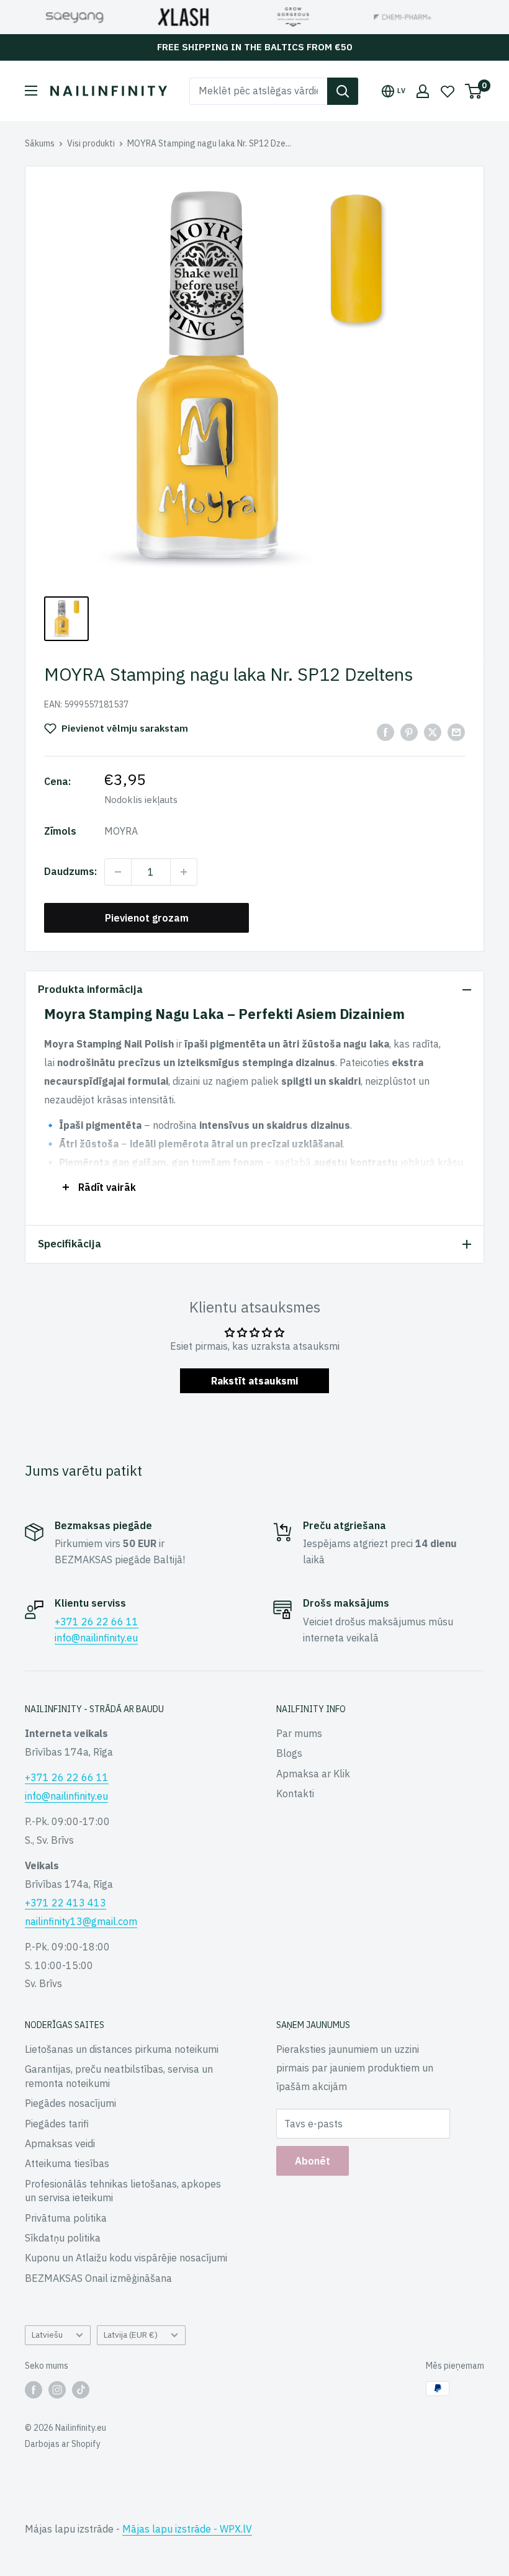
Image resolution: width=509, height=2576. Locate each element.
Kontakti (295, 1793)
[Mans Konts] (423, 91)
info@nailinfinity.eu (96, 1638)
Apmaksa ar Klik (313, 1774)
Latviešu (47, 2335)
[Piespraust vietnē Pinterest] (409, 732)
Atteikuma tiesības (67, 2163)
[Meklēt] (343, 91)
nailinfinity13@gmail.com (81, 1921)
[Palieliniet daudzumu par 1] (184, 872)
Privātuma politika (66, 2218)
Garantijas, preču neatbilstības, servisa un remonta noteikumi (119, 2076)
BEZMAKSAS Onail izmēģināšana (98, 2278)
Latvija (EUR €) (131, 2335)
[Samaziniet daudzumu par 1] (118, 872)
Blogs (289, 1753)
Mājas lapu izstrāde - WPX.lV (187, 2529)
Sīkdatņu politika (63, 2238)
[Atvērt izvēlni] (31, 91)
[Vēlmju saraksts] (448, 91)
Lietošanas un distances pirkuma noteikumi (122, 2049)
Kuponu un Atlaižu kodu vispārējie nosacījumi (126, 2258)
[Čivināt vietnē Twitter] (433, 732)
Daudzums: (70, 871)
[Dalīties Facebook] (385, 732)
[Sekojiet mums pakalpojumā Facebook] (34, 2390)
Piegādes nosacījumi (70, 2103)
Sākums (40, 143)
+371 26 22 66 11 (97, 1622)
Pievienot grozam (147, 918)
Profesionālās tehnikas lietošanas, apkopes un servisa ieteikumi (123, 2191)
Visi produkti (91, 143)
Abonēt (313, 2161)
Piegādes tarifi (57, 2124)
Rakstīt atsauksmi (254, 1381)
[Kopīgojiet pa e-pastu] (456, 732)
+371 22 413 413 (65, 1903)
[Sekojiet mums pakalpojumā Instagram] (57, 2390)
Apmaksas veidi (60, 2143)
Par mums (299, 1733)
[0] (474, 91)
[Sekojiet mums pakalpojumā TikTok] (81, 2390)
